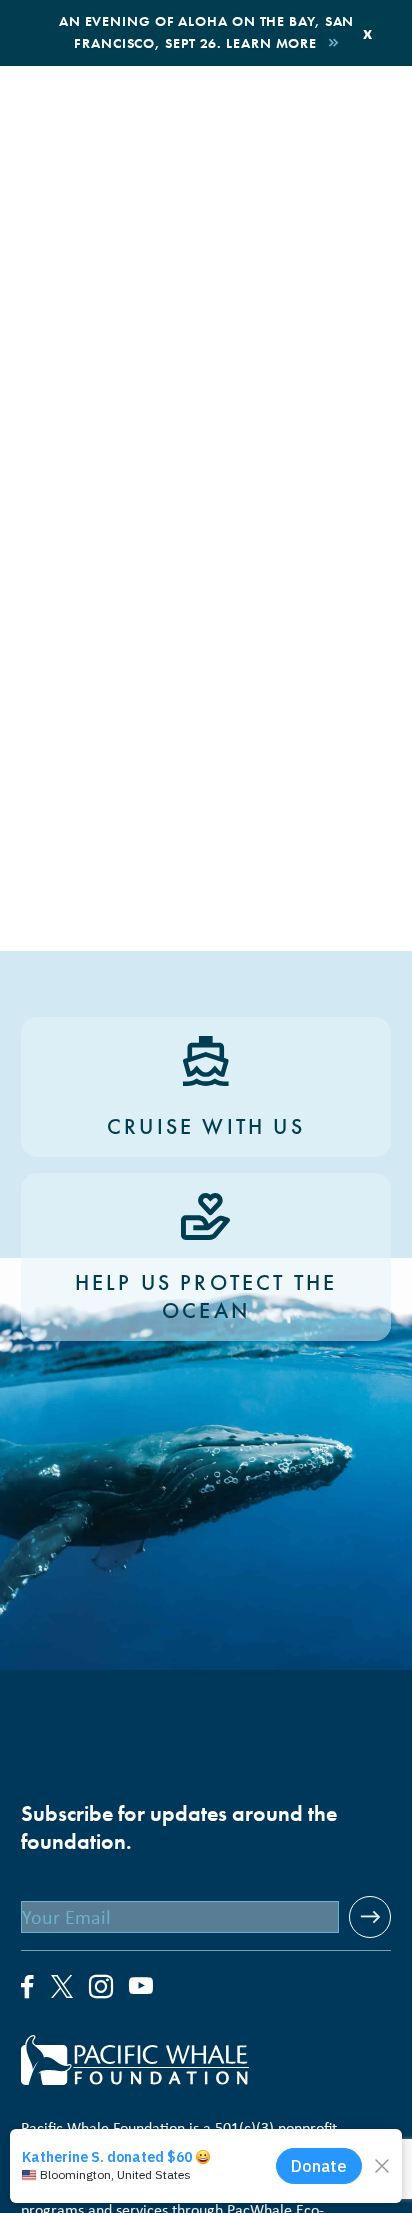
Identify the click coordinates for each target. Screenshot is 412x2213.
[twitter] (62, 1989)
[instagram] (101, 1988)
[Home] (206, 2060)
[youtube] (141, 1988)
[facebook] (28, 1988)
